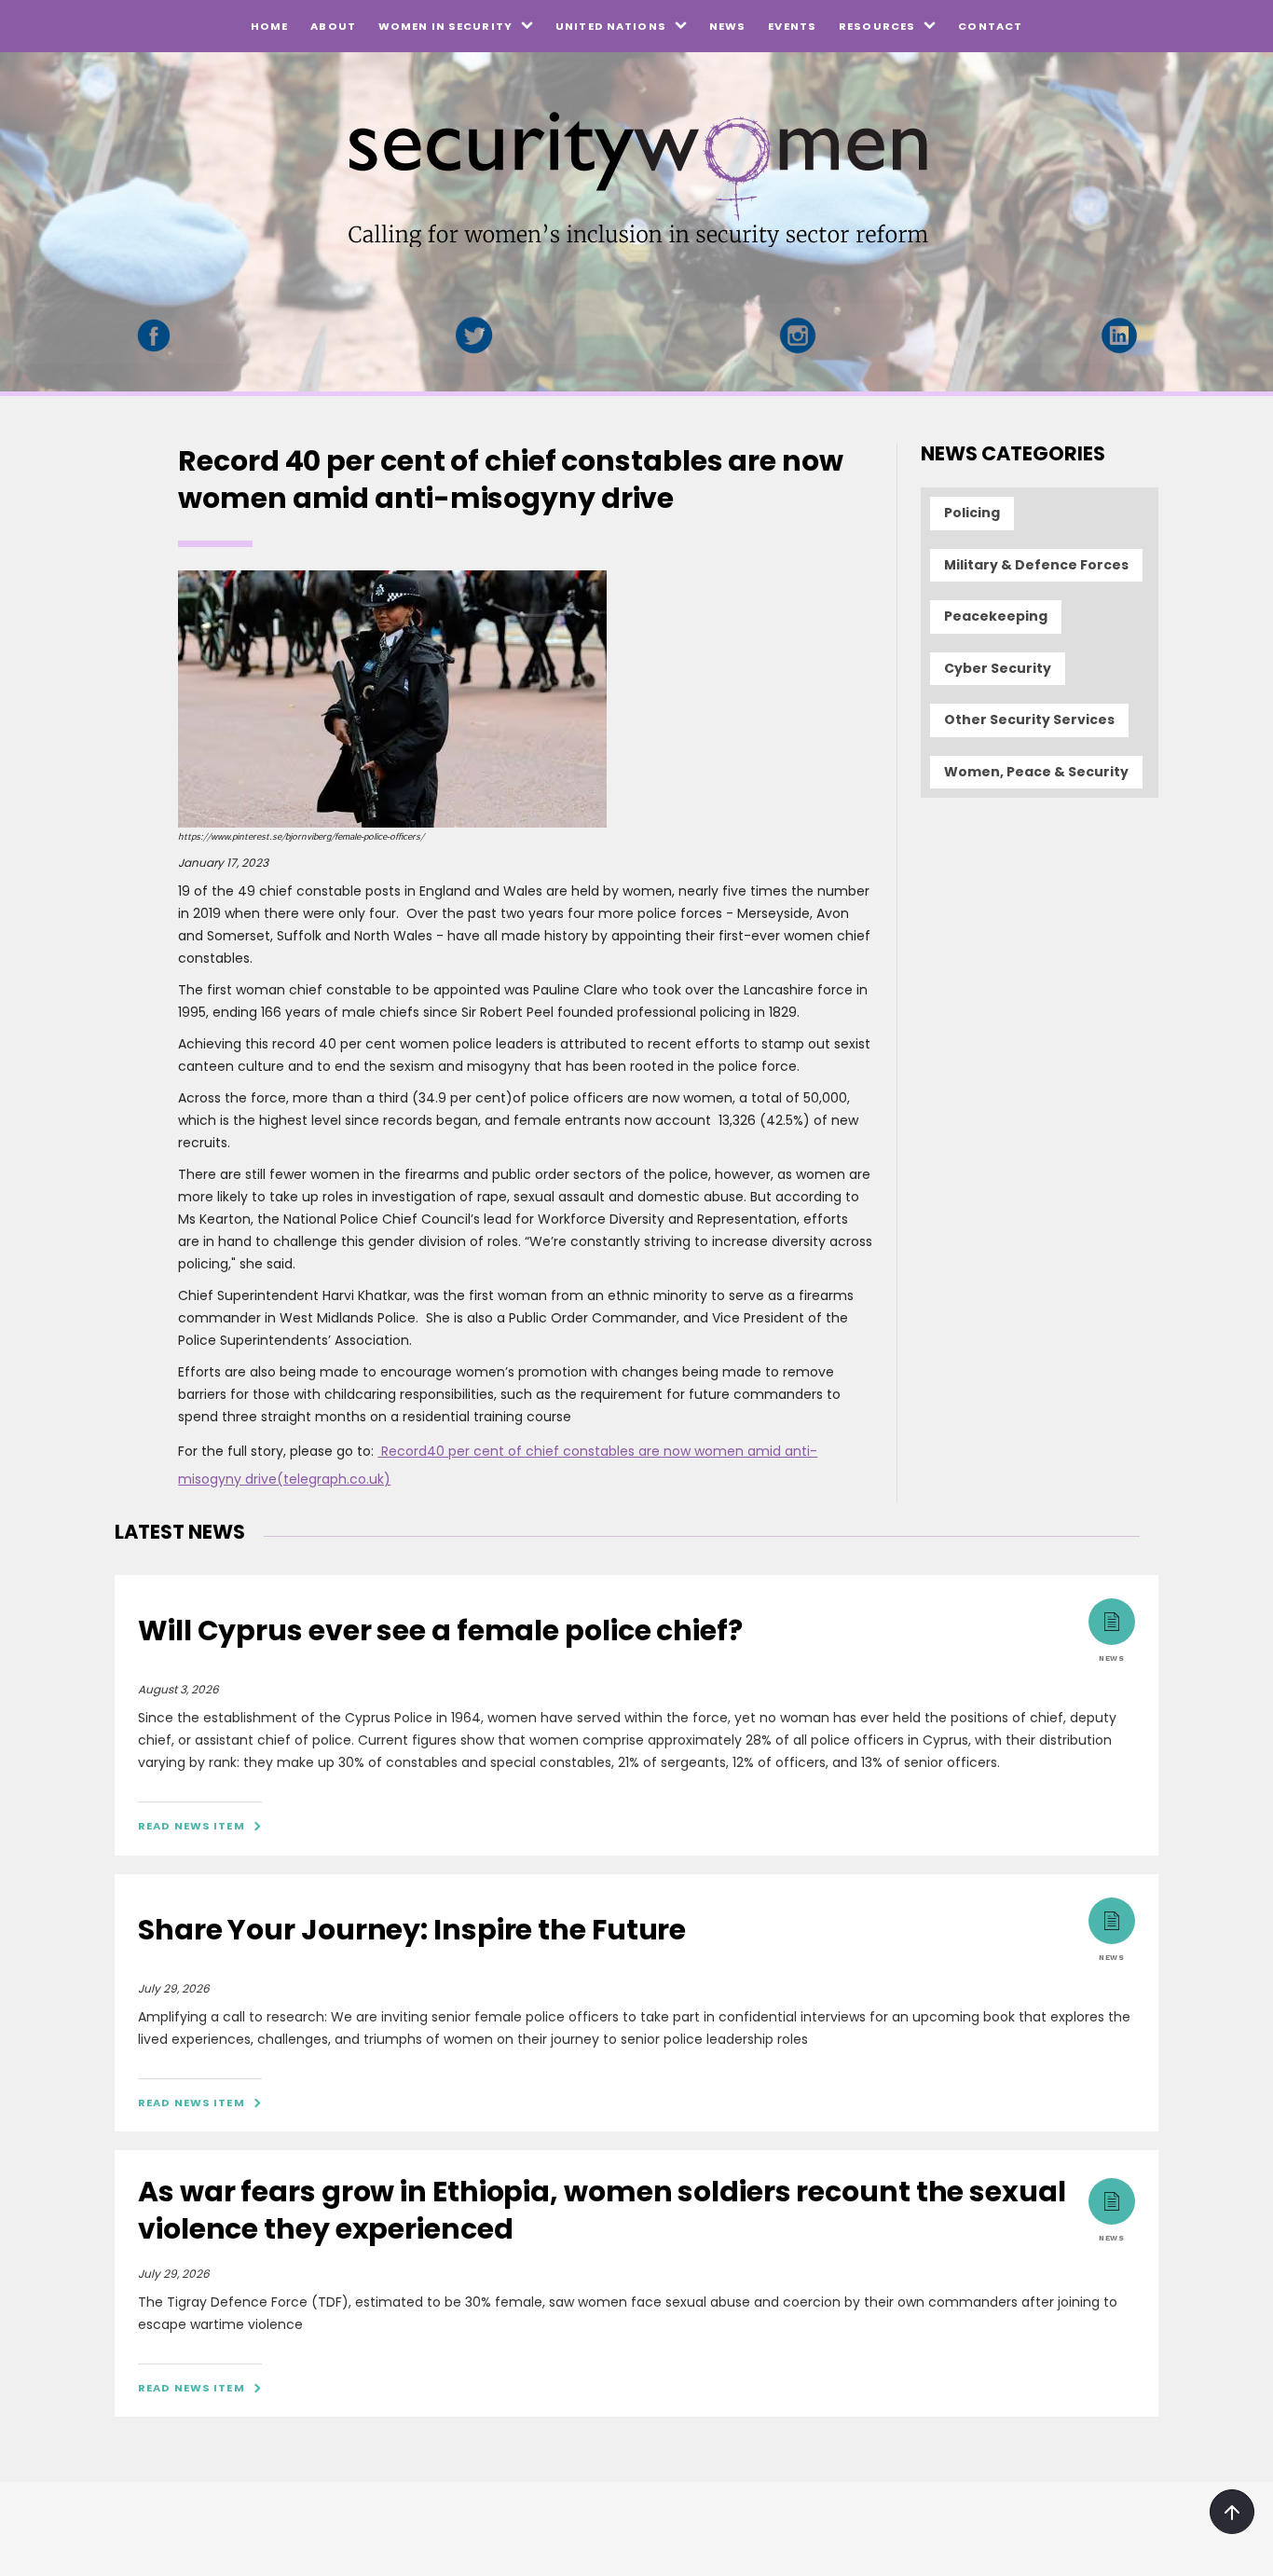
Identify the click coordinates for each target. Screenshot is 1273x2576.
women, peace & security (1036, 772)
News (727, 26)
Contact (990, 26)
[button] (456, 26)
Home (269, 26)
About (333, 26)
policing (972, 513)
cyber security (998, 668)
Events (792, 26)
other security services (1029, 719)
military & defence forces (1036, 565)
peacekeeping (996, 616)
